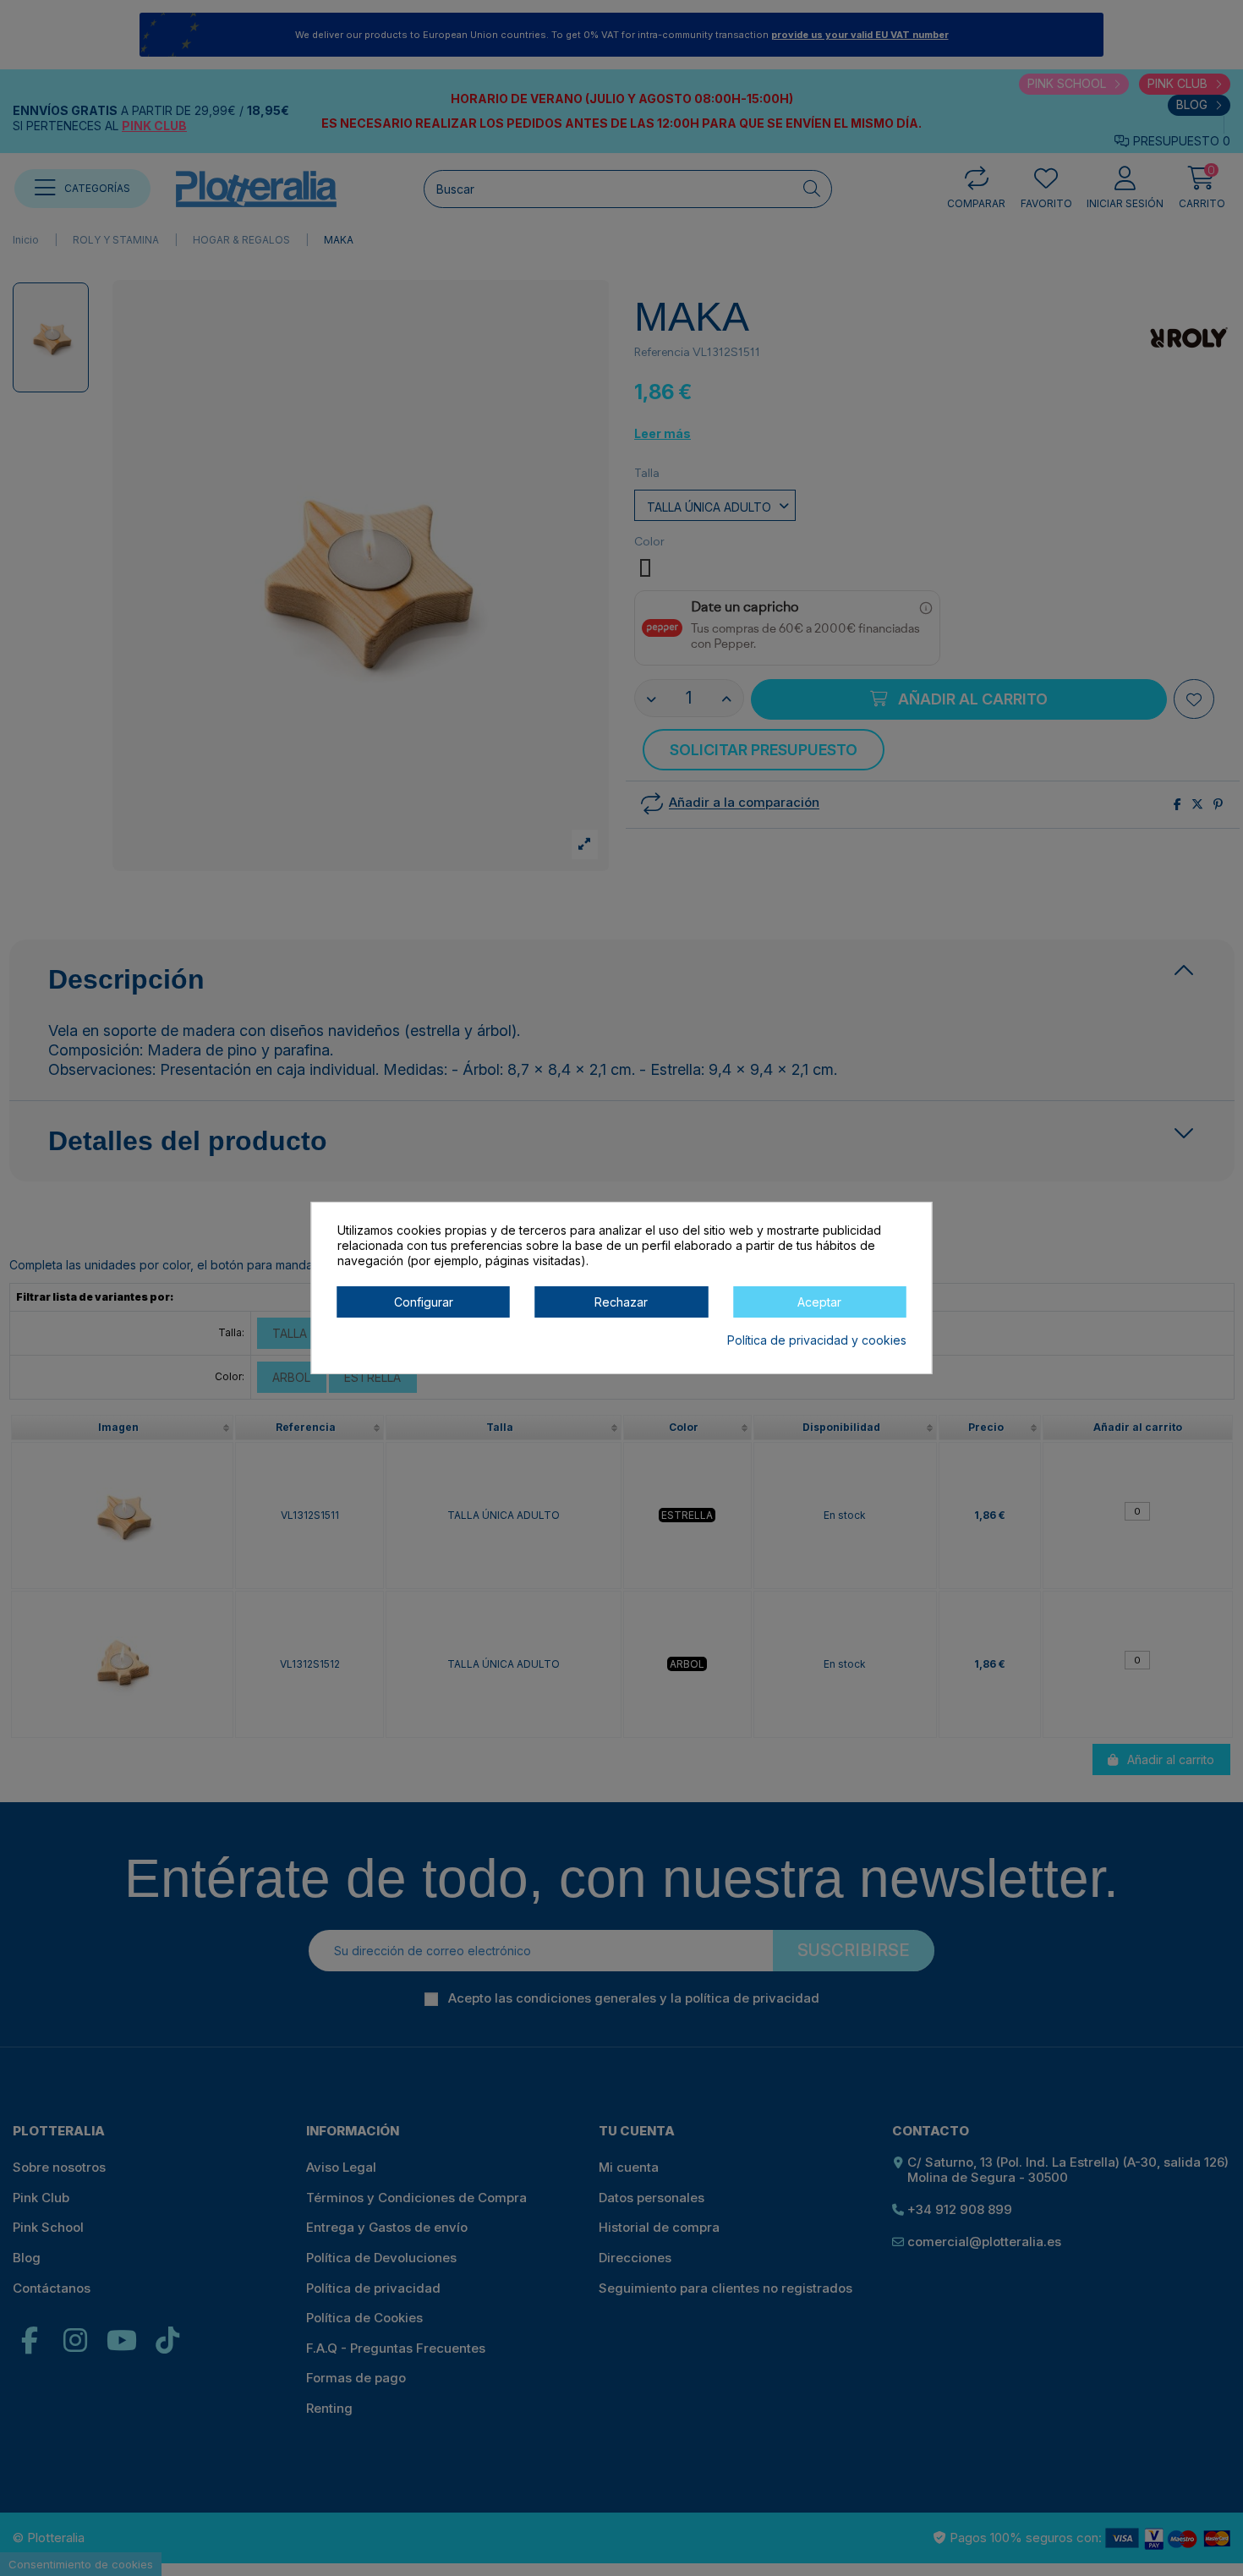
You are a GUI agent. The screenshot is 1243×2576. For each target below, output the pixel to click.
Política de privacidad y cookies (817, 1340)
